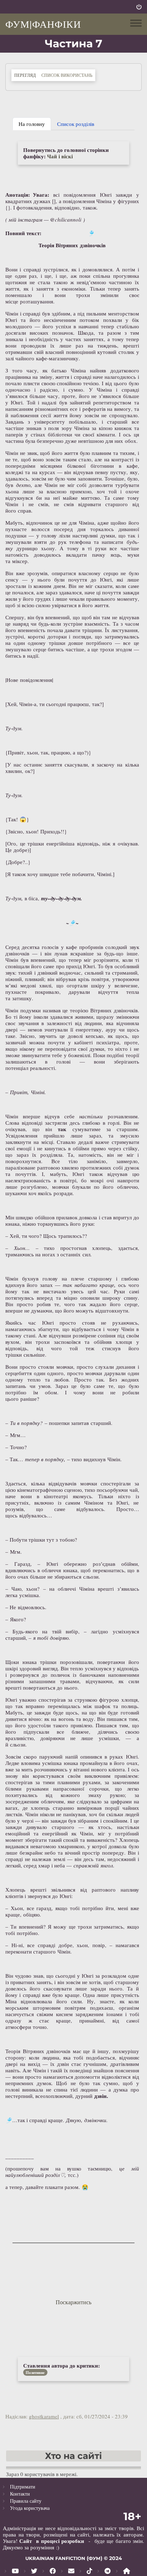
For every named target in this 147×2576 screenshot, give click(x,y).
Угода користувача (30, 2508)
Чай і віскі (60, 156)
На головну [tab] (32, 124)
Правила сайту (26, 2501)
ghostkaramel (44, 2416)
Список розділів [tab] (76, 124)
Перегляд (26, 75)
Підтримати (23, 2487)
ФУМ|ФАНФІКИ (43, 24)
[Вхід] (139, 7)
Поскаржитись (73, 2302)
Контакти (20, 2494)
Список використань (67, 75)
